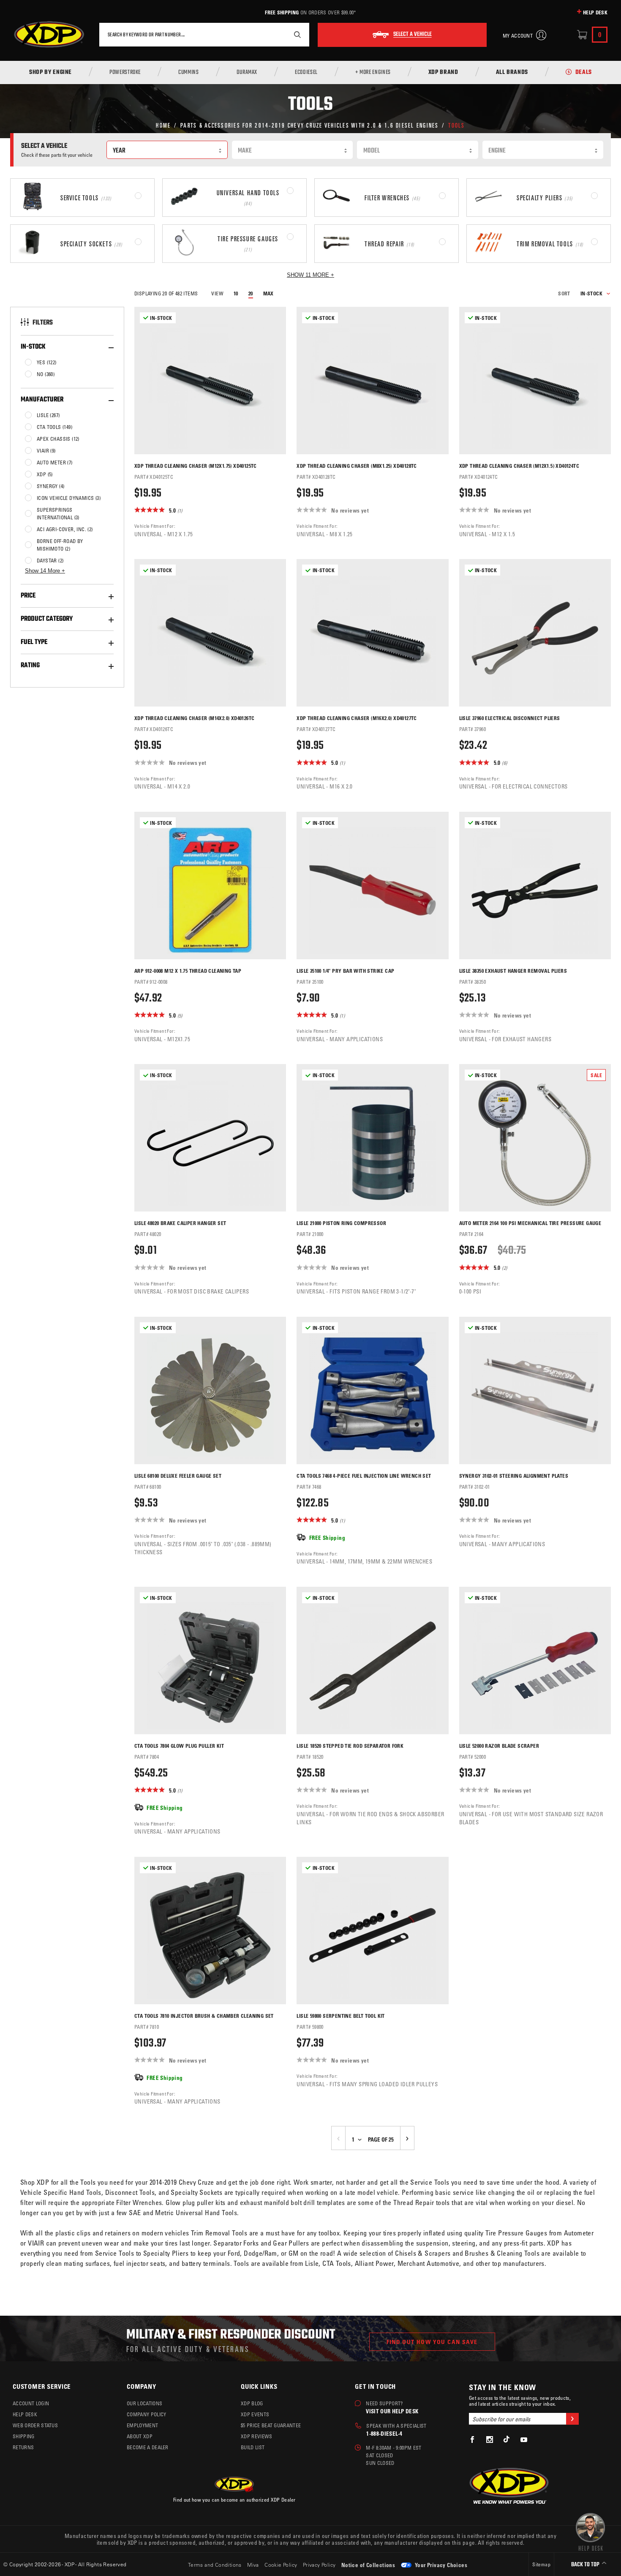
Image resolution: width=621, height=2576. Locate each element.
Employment (142, 2425)
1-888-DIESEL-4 (384, 2433)
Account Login (31, 2403)
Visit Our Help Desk (392, 2411)
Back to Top (586, 2565)
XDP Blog (252, 2403)
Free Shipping (282, 12)
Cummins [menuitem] (188, 73)
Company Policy (146, 2414)
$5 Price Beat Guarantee (271, 2425)
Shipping (24, 2436)
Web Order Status (35, 2425)
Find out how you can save (432, 2342)
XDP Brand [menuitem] (443, 73)
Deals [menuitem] (584, 73)
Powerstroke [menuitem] (125, 73)
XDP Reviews (257, 2436)
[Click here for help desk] (590, 2531)
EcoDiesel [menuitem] (306, 73)
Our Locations (144, 2403)
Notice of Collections (368, 2565)
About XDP (140, 2436)
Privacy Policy (319, 2565)
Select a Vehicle (413, 35)
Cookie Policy (281, 2565)
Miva (253, 2565)
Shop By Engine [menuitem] (50, 73)
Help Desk (595, 12)
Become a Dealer (148, 2447)
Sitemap (541, 2564)
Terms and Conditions (215, 2565)
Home (163, 125)
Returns (23, 2447)
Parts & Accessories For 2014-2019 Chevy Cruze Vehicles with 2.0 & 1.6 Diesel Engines (310, 125)
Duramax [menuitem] (247, 73)
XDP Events (255, 2414)
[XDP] (49, 35)
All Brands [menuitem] (512, 73)
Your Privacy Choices (440, 2565)
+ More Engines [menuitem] (373, 73)
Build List (253, 2447)
